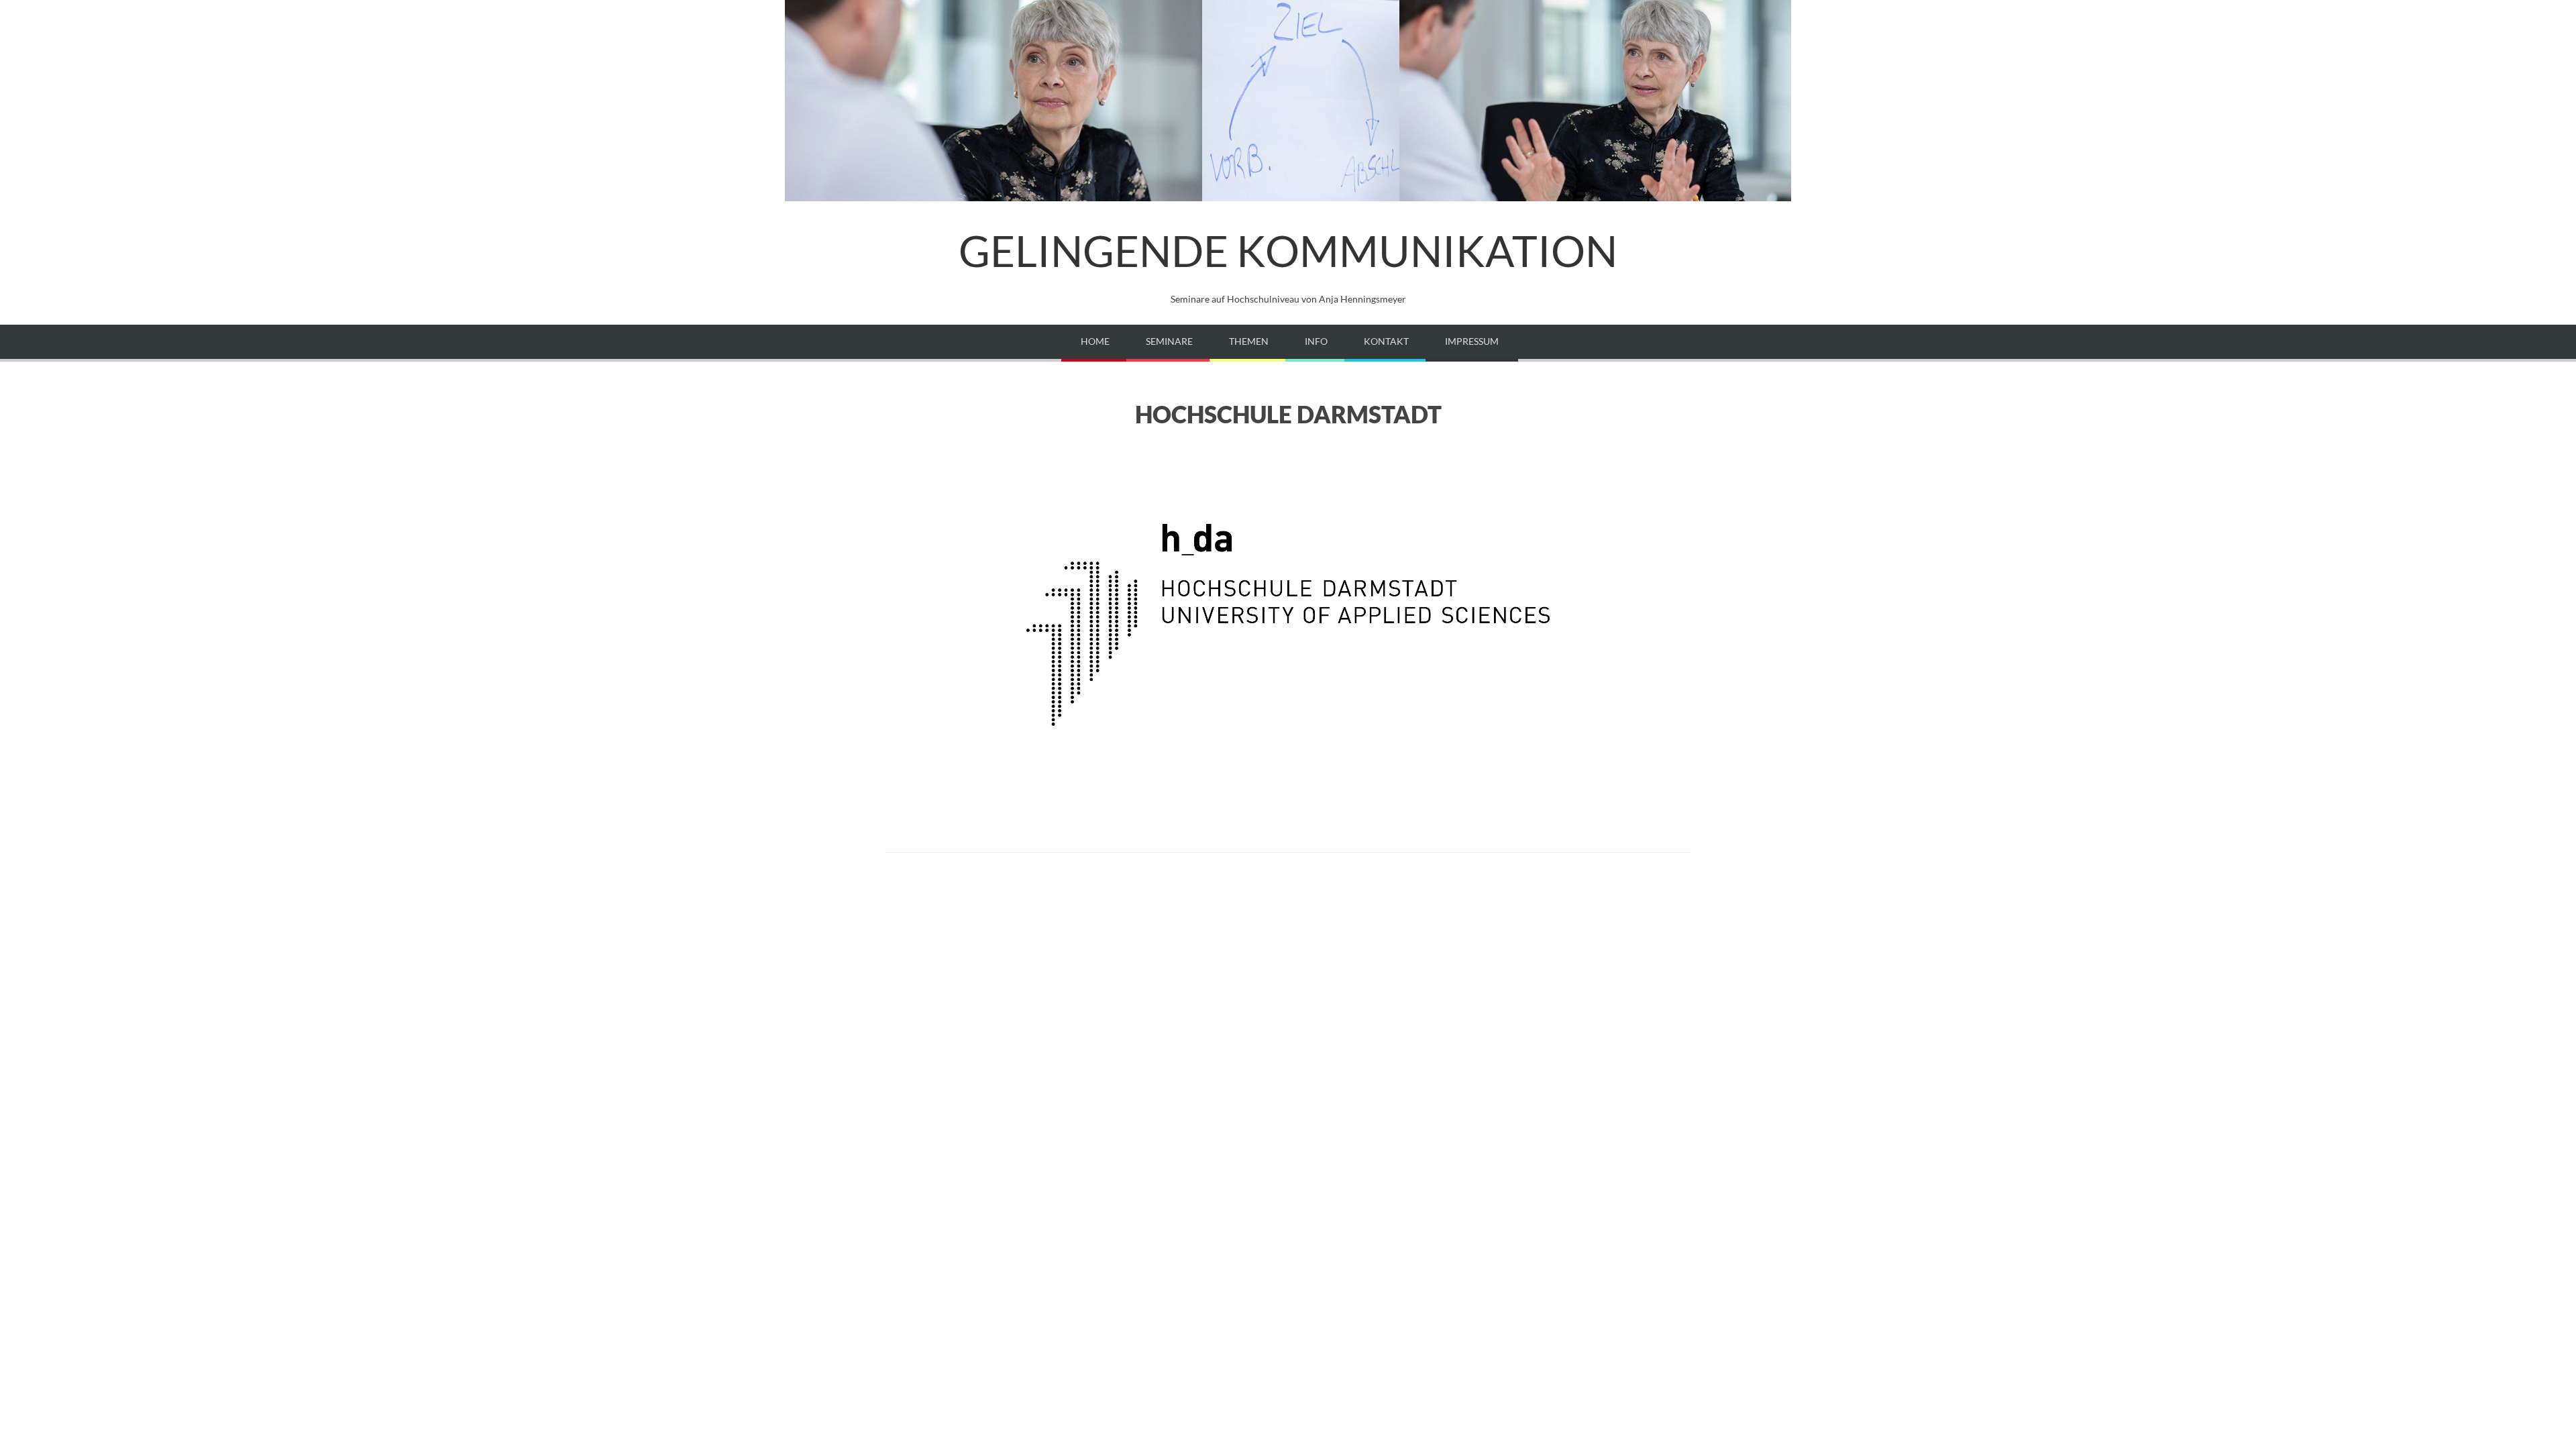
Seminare (1169, 341)
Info (1316, 341)
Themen (1249, 341)
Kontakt (1386, 341)
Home (1095, 341)
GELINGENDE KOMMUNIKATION (1288, 251)
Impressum (1472, 341)
